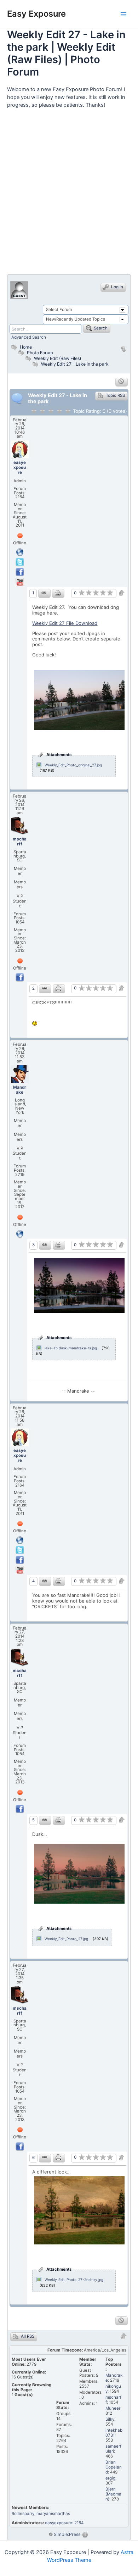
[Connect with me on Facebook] (20, 572)
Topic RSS (115, 395)
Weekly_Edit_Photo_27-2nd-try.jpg (74, 2280)
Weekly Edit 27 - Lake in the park (75, 364)
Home (25, 347)
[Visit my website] (20, 552)
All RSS (27, 2336)
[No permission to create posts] (122, 382)
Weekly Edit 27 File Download (65, 623)
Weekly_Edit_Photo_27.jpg (66, 1939)
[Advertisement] (69, 194)
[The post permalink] (44, 593)
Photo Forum (39, 353)
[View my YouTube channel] (20, 582)
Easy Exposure (36, 14)
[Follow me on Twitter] (20, 562)
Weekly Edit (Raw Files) (57, 358)
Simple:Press (67, 2534)
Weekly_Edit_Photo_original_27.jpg (73, 765)
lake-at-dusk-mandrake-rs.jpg (71, 1348)
